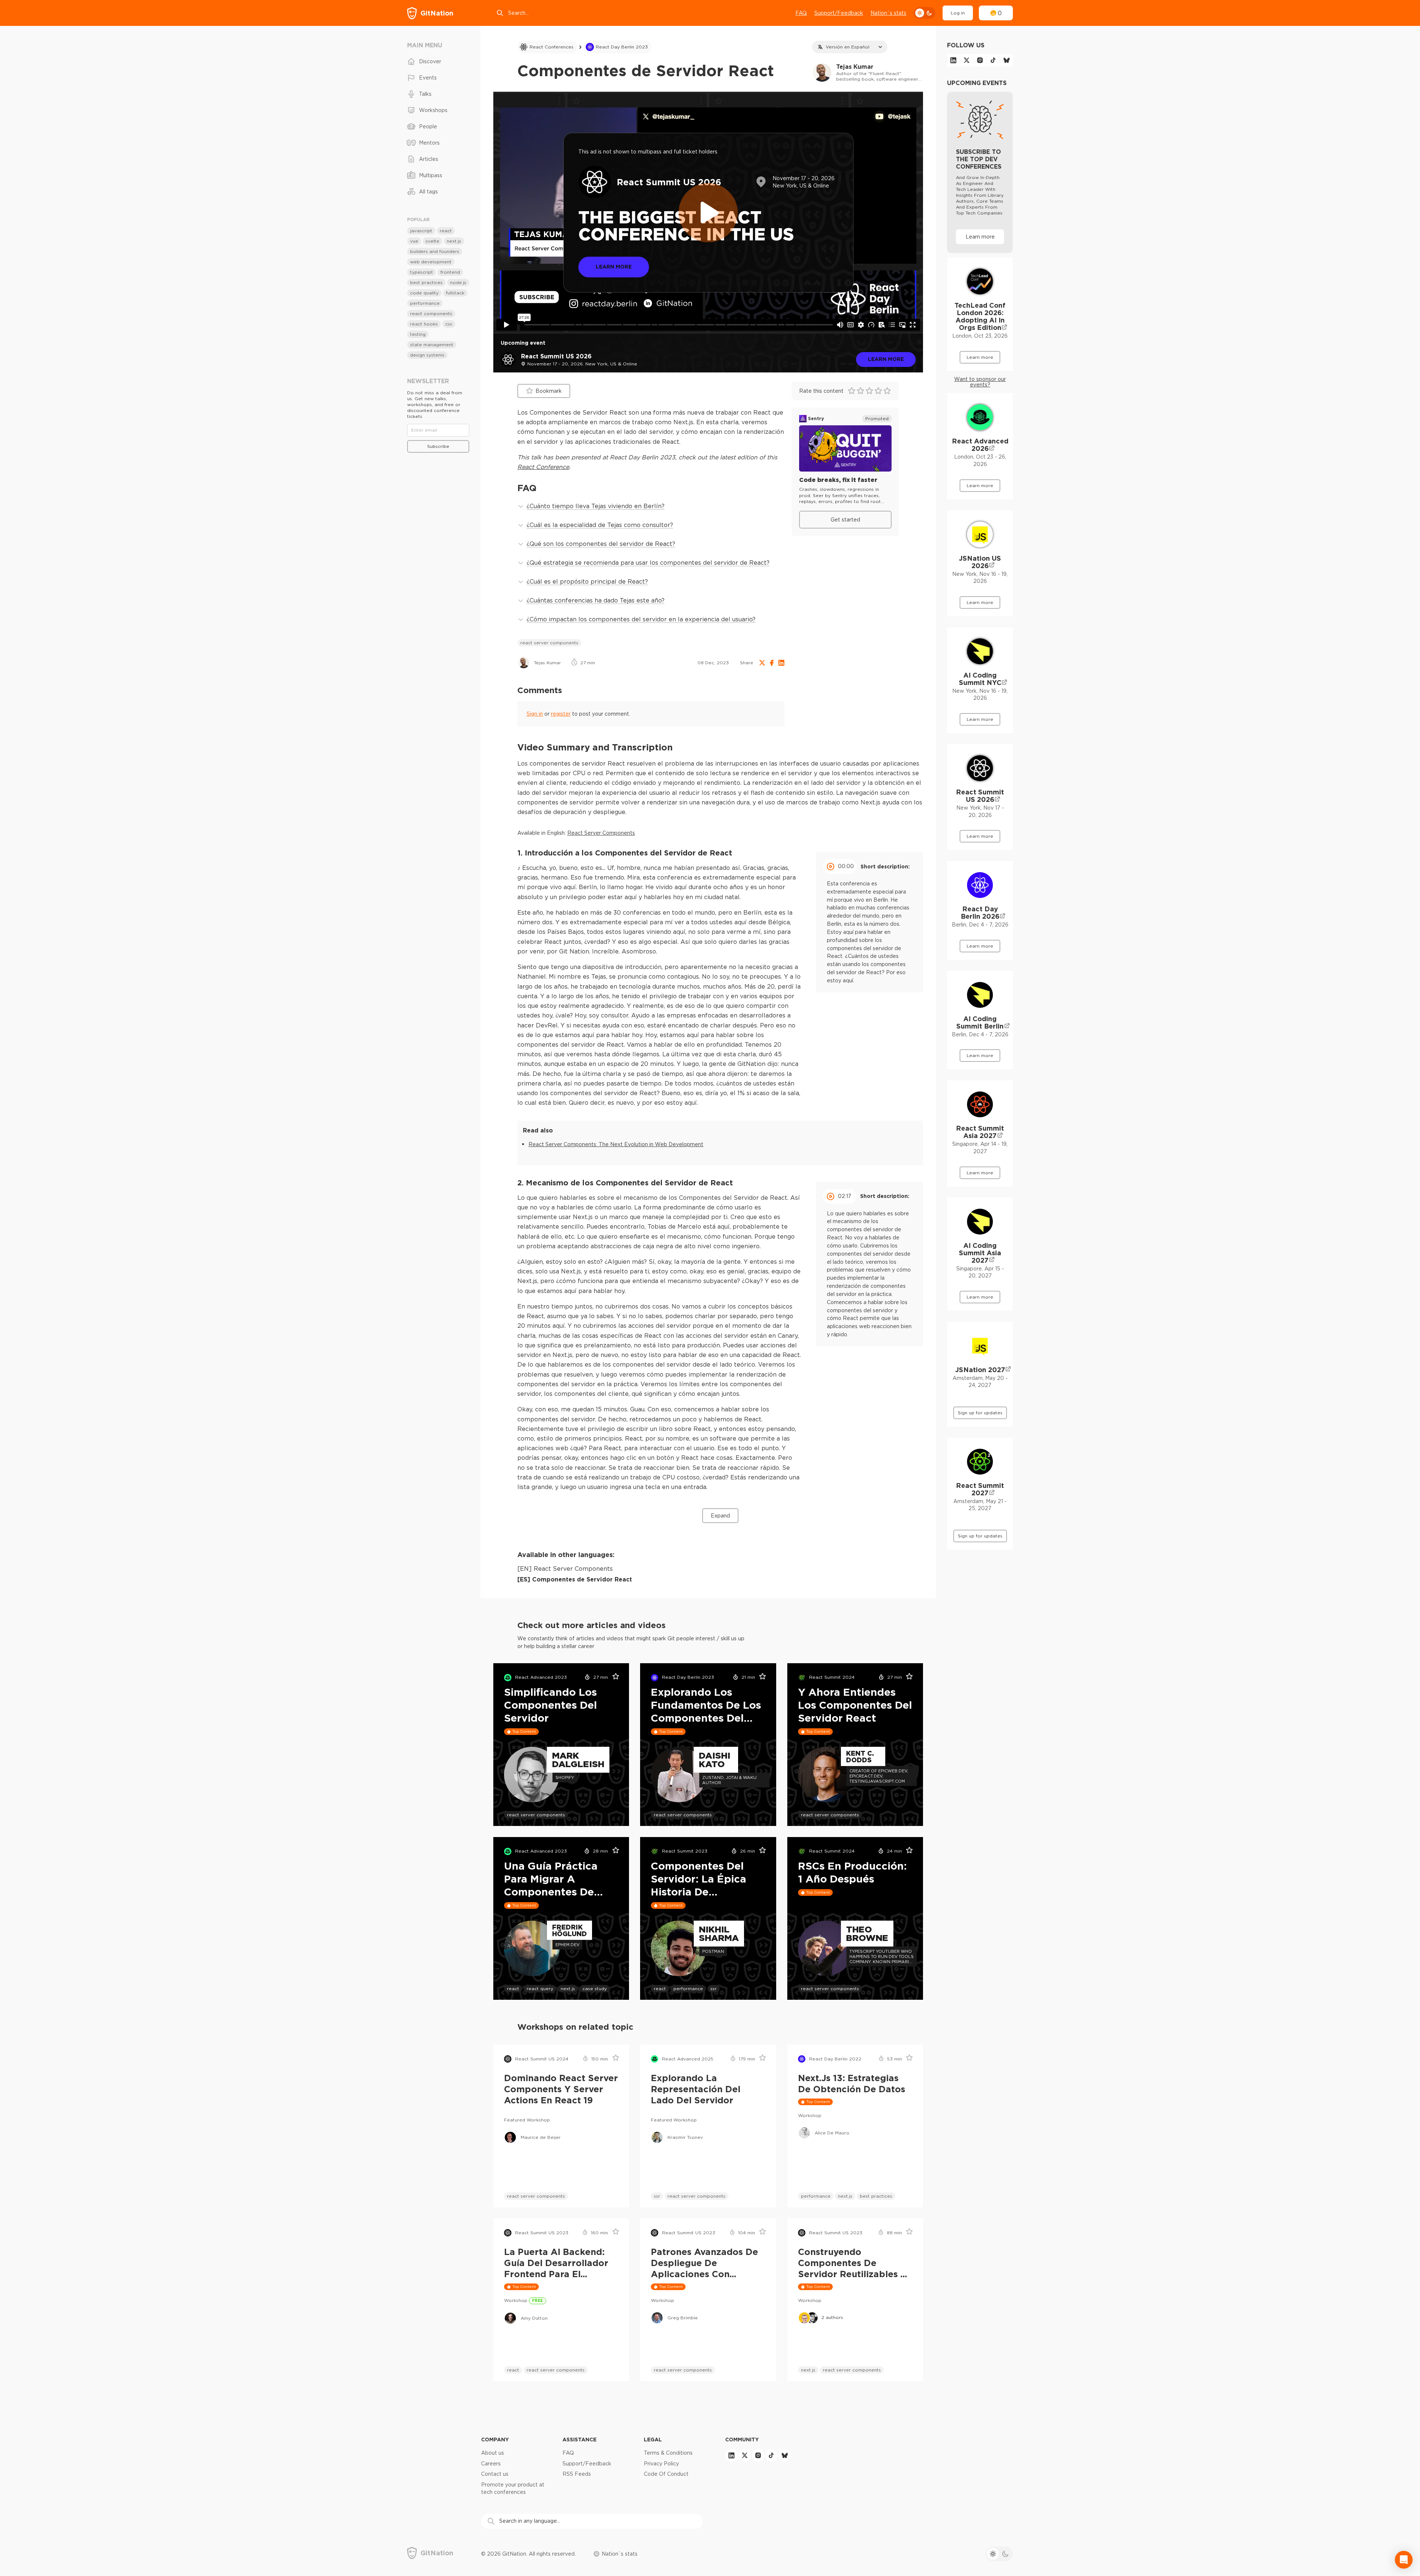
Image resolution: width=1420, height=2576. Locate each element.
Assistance (579, 2439)
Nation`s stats (888, 13)
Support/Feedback (839, 13)
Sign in (535, 714)
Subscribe (438, 446)
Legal (653, 2439)
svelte (432, 241)
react (513, 1988)
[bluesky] (1007, 60)
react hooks (424, 324)
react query (540, 1988)
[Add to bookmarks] (613, 1678)
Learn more (886, 359)
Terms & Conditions (668, 2453)
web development (431, 262)
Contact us (495, 2474)
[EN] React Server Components (565, 1569)
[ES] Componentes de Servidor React (575, 1579)
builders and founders (435, 251)
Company (495, 2439)
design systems (427, 355)
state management (432, 345)
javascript (421, 231)
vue (414, 241)
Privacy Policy (661, 2464)
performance (688, 1988)
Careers (491, 2464)
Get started (845, 520)
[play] (708, 213)
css (449, 324)
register (561, 714)
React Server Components (601, 833)
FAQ (801, 13)
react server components (549, 643)
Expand (720, 1516)
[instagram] (980, 60)
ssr (714, 1988)
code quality (424, 293)
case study (595, 1988)
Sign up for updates (980, 1413)
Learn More (614, 266)
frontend (450, 272)
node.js (458, 282)
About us (493, 2453)
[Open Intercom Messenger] (1404, 2560)
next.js (568, 1988)
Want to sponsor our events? (980, 382)
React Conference (543, 467)
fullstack (455, 293)
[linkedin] (953, 60)
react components (431, 313)
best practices (876, 2196)
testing (418, 334)
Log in (958, 13)
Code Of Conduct (666, 2474)
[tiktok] (993, 60)
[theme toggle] (924, 13)
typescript (422, 272)
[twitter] (967, 60)
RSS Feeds (577, 2474)
